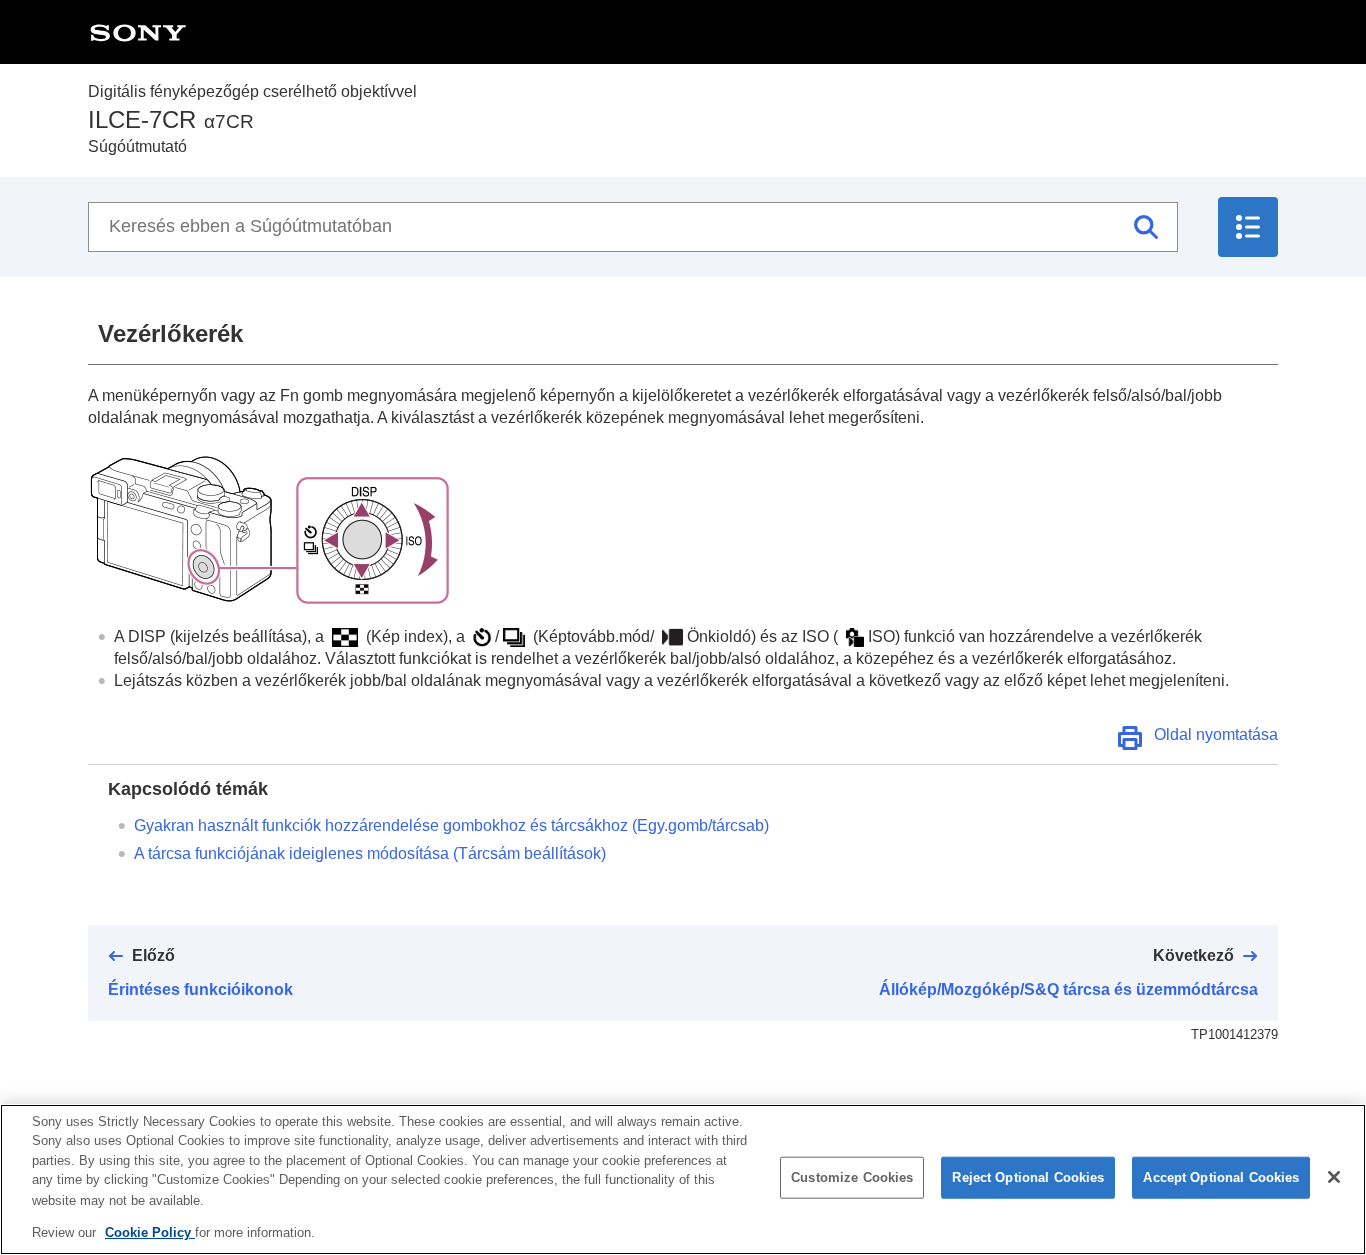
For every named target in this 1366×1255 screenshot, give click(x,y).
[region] (683, 1179)
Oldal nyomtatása (1216, 734)
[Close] (1334, 1177)
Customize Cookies (852, 1177)
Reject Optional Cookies (1028, 1177)
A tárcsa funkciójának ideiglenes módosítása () (370, 853)
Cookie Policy (150, 1231)
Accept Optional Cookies (1221, 1177)
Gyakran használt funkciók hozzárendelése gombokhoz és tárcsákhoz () (451, 825)
